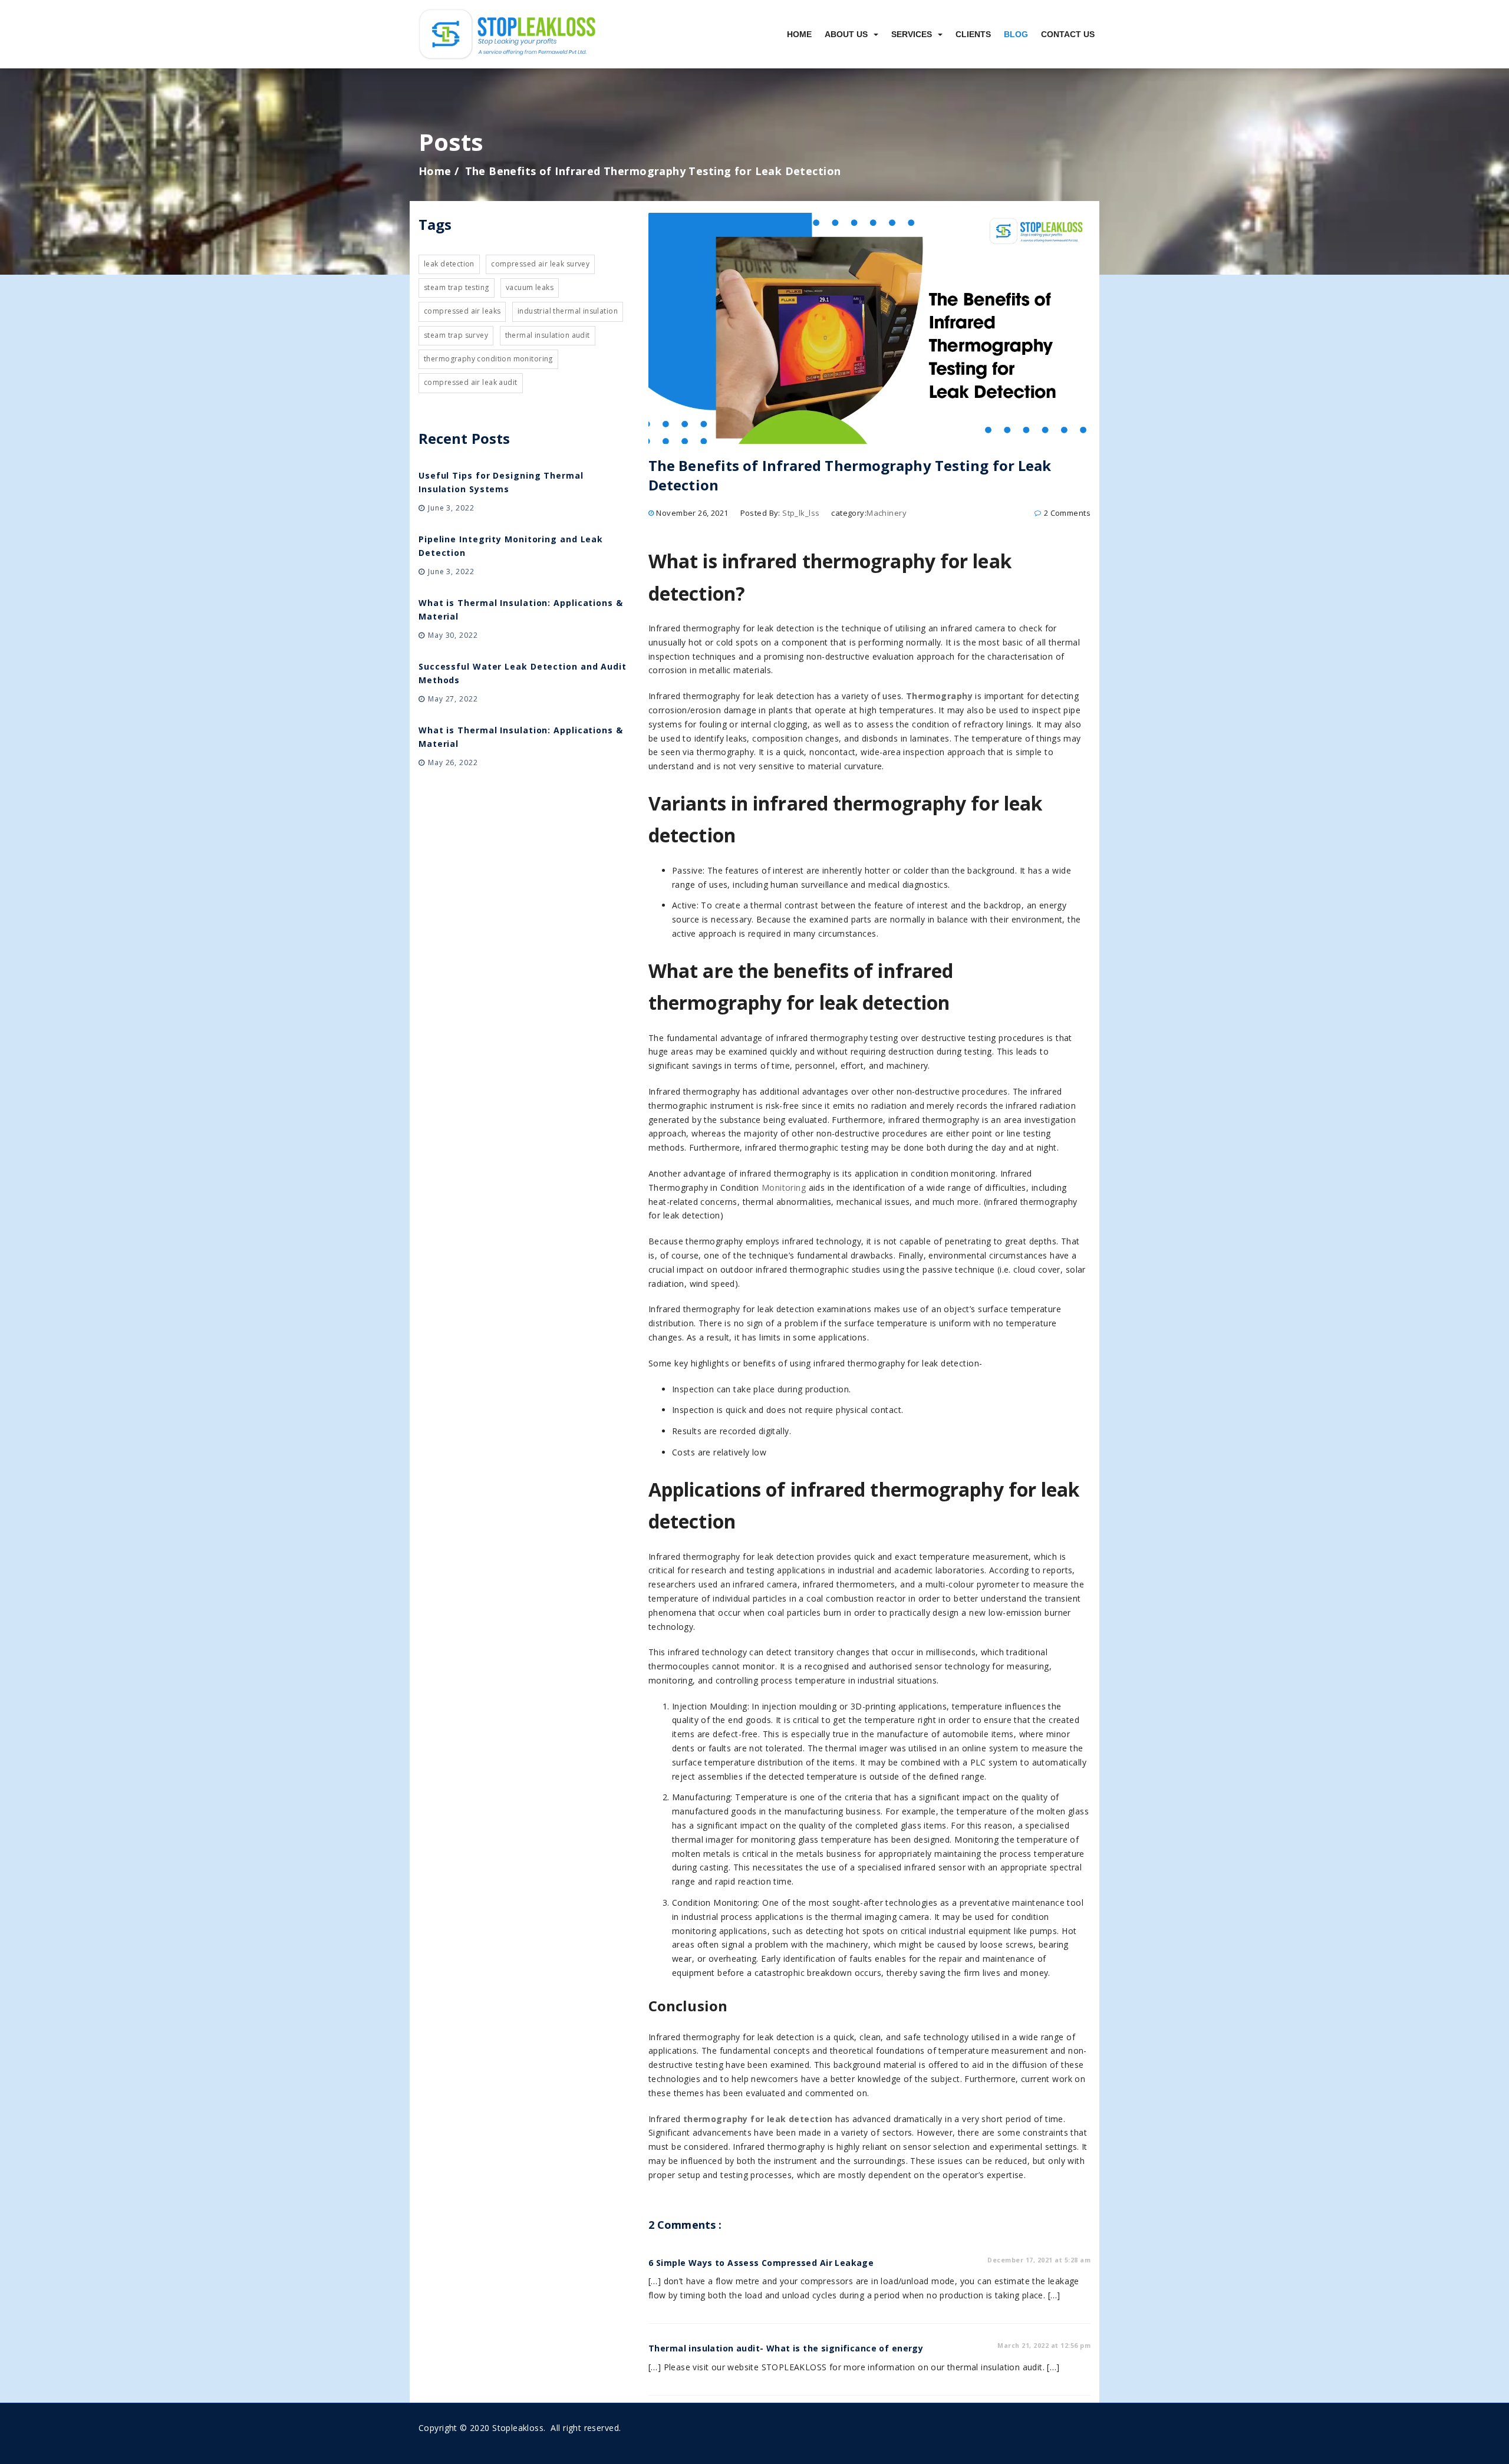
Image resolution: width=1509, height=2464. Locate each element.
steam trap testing (457, 287)
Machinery (887, 513)
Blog (1016, 34)
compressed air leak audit (471, 382)
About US (846, 34)
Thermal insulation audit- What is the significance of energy (786, 2348)
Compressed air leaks (462, 311)
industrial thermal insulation (568, 311)
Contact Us (1068, 34)
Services (912, 34)
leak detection (449, 264)
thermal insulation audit (548, 335)
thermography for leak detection (756, 2119)
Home (799, 34)
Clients (973, 34)
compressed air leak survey (540, 264)
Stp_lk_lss (801, 513)
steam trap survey (456, 335)
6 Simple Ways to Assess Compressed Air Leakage (761, 2263)
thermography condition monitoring (488, 359)
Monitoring (784, 1187)
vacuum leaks (530, 287)
